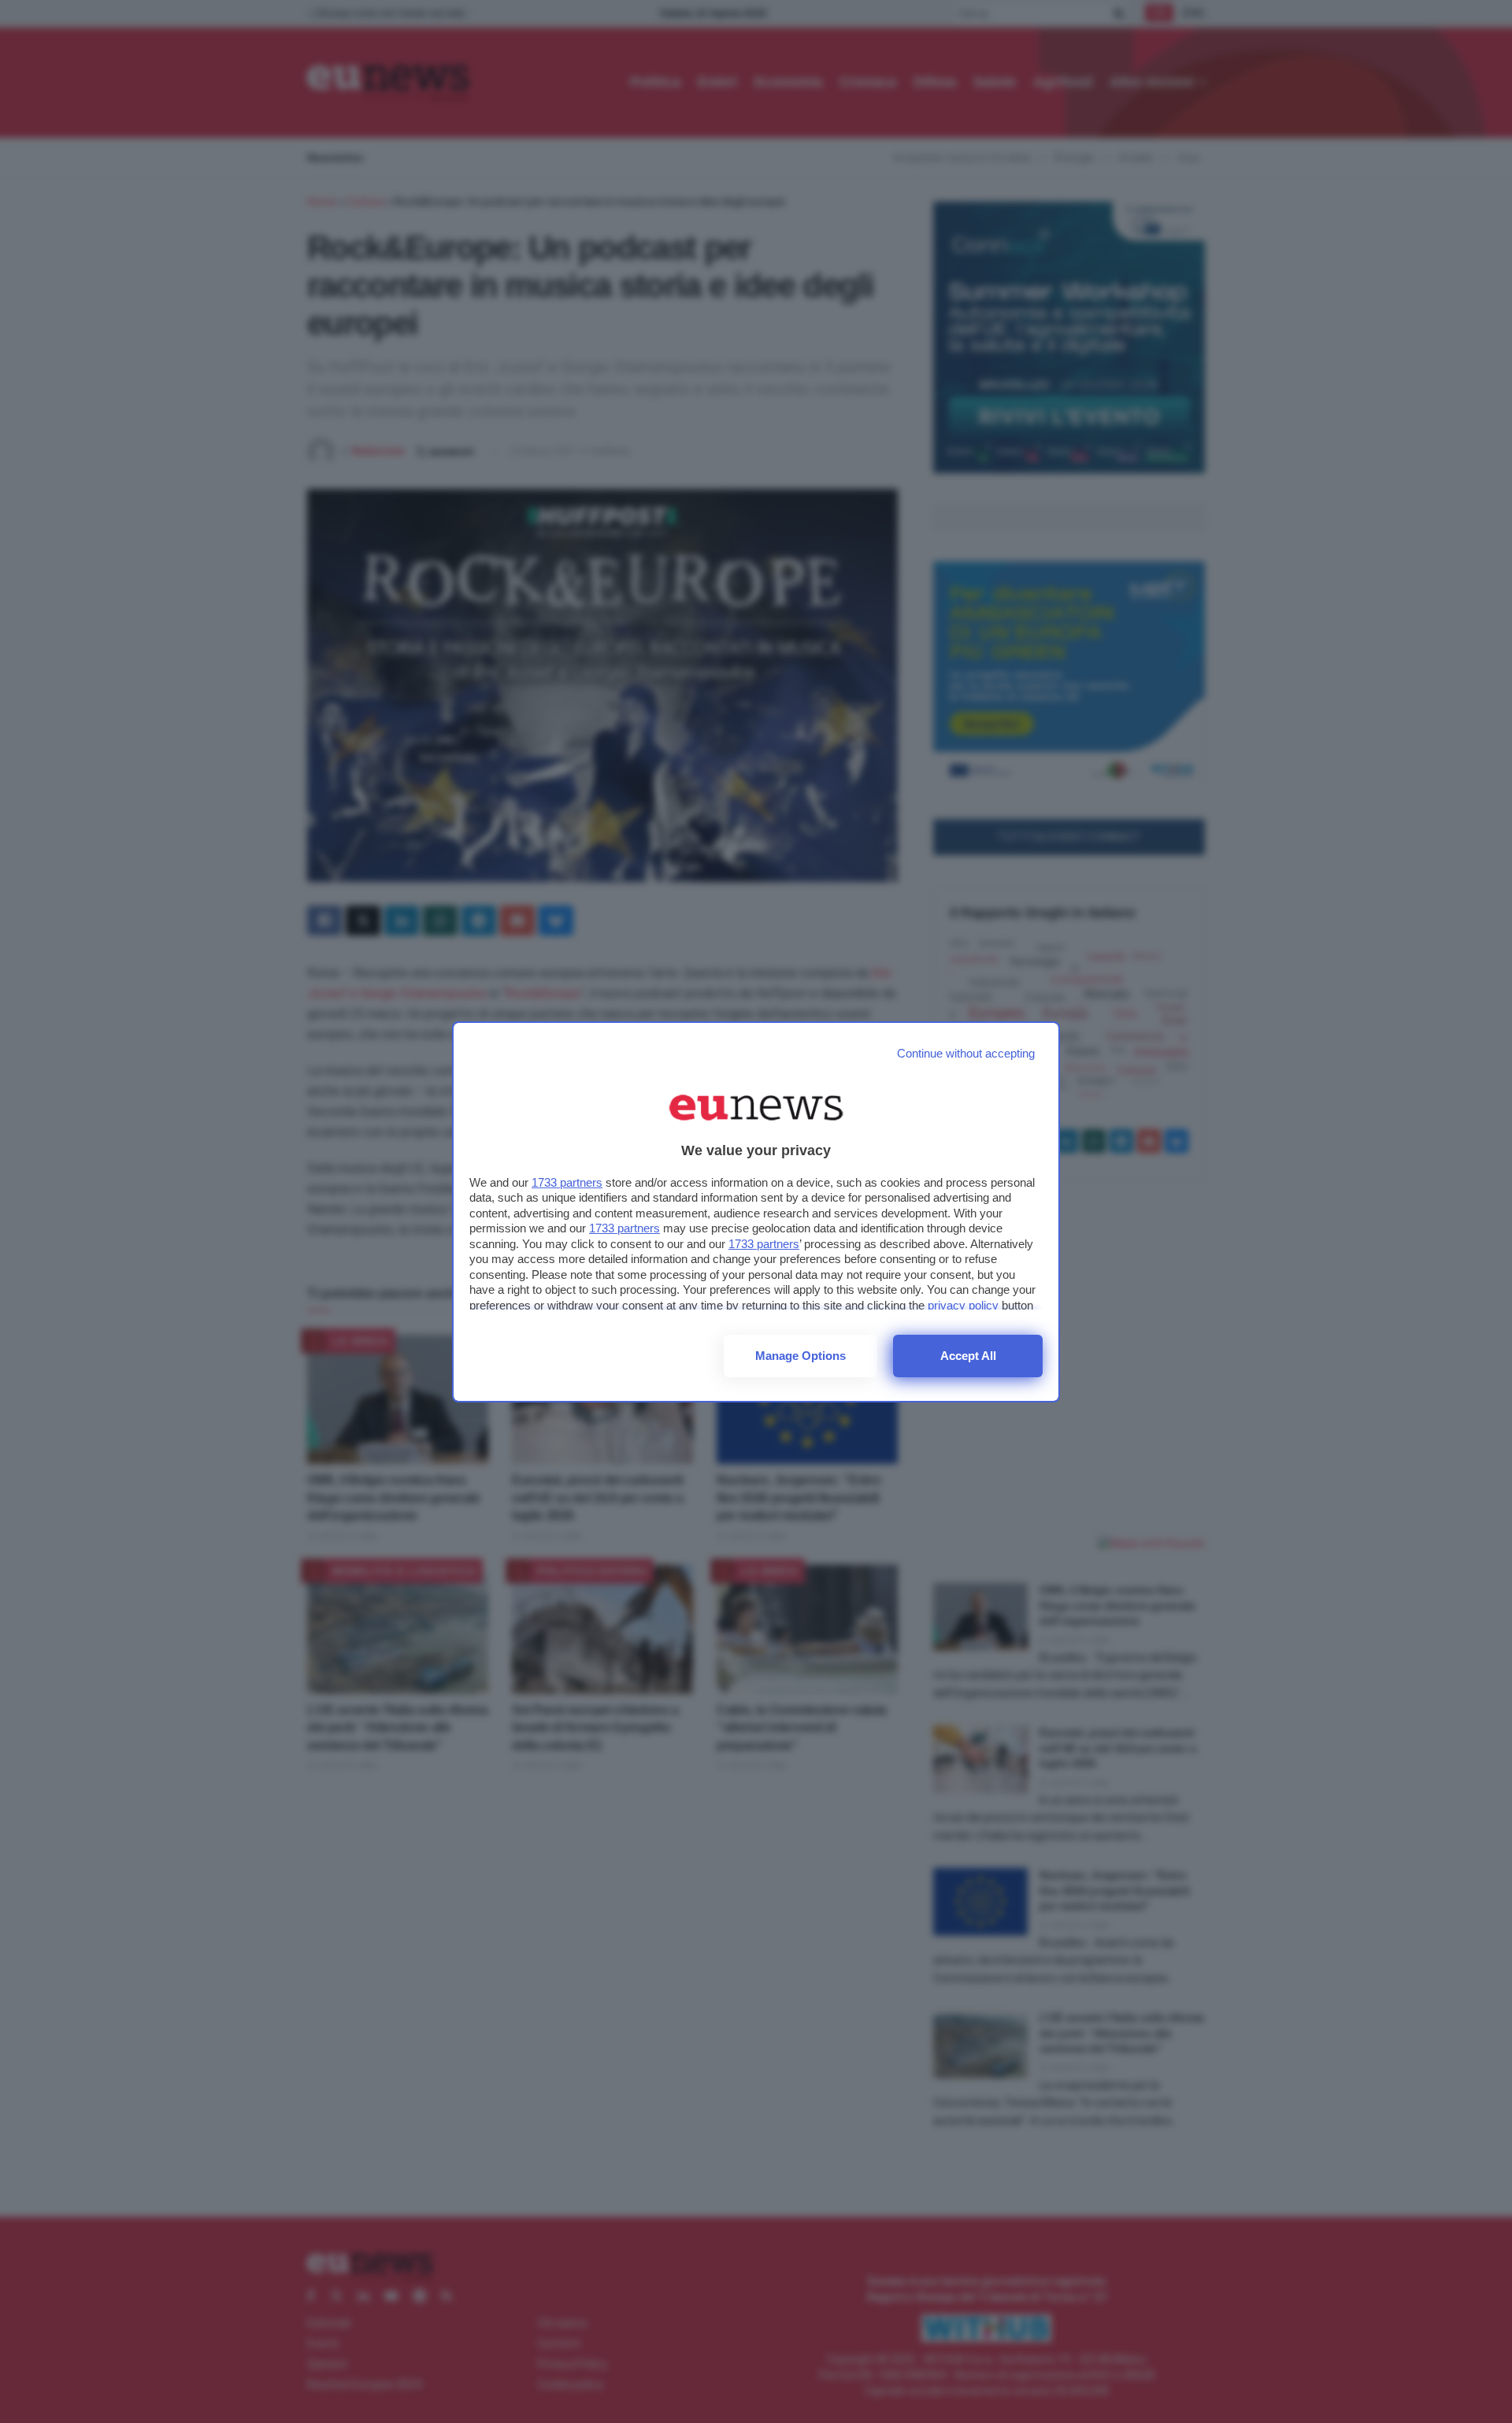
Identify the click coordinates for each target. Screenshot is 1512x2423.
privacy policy (963, 1305)
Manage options (800, 1356)
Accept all (968, 1356)
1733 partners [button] (567, 1182)
